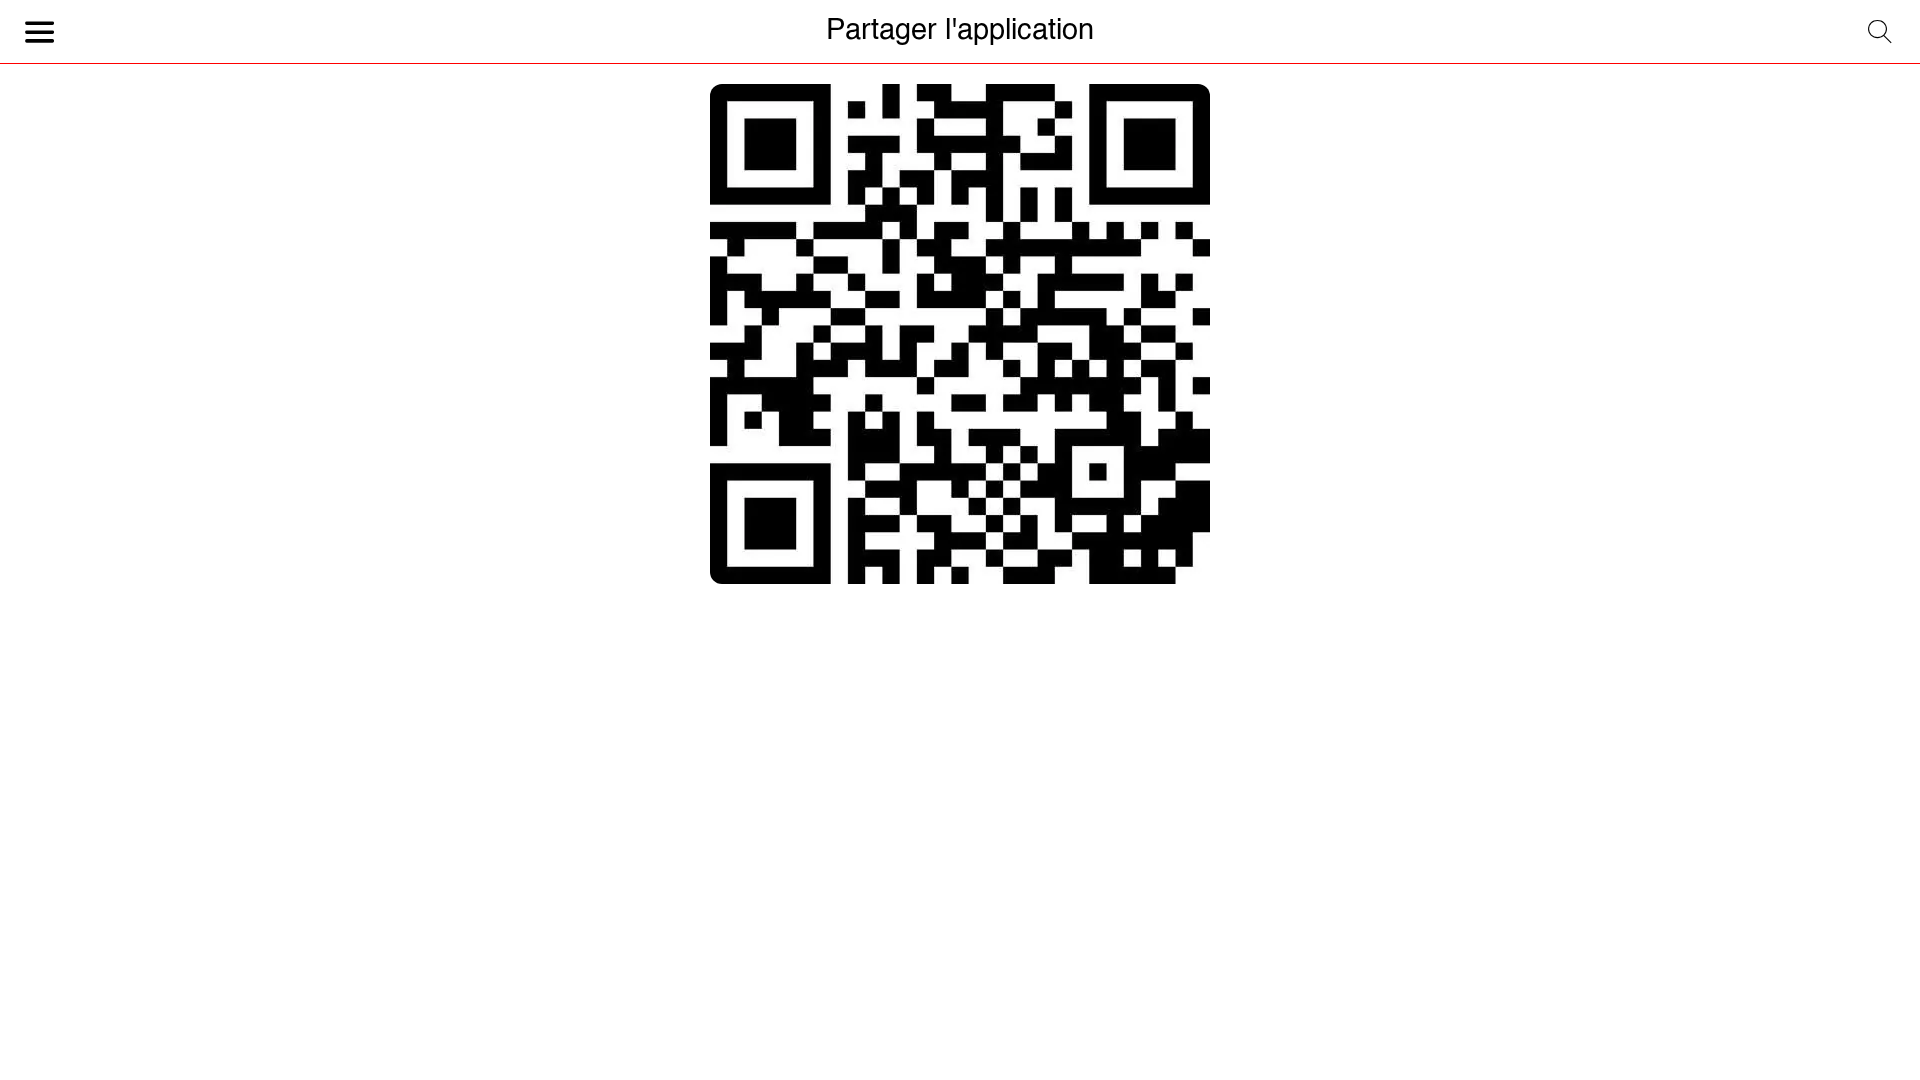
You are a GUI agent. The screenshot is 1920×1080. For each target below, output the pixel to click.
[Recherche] (1880, 32)
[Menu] (40, 32)
